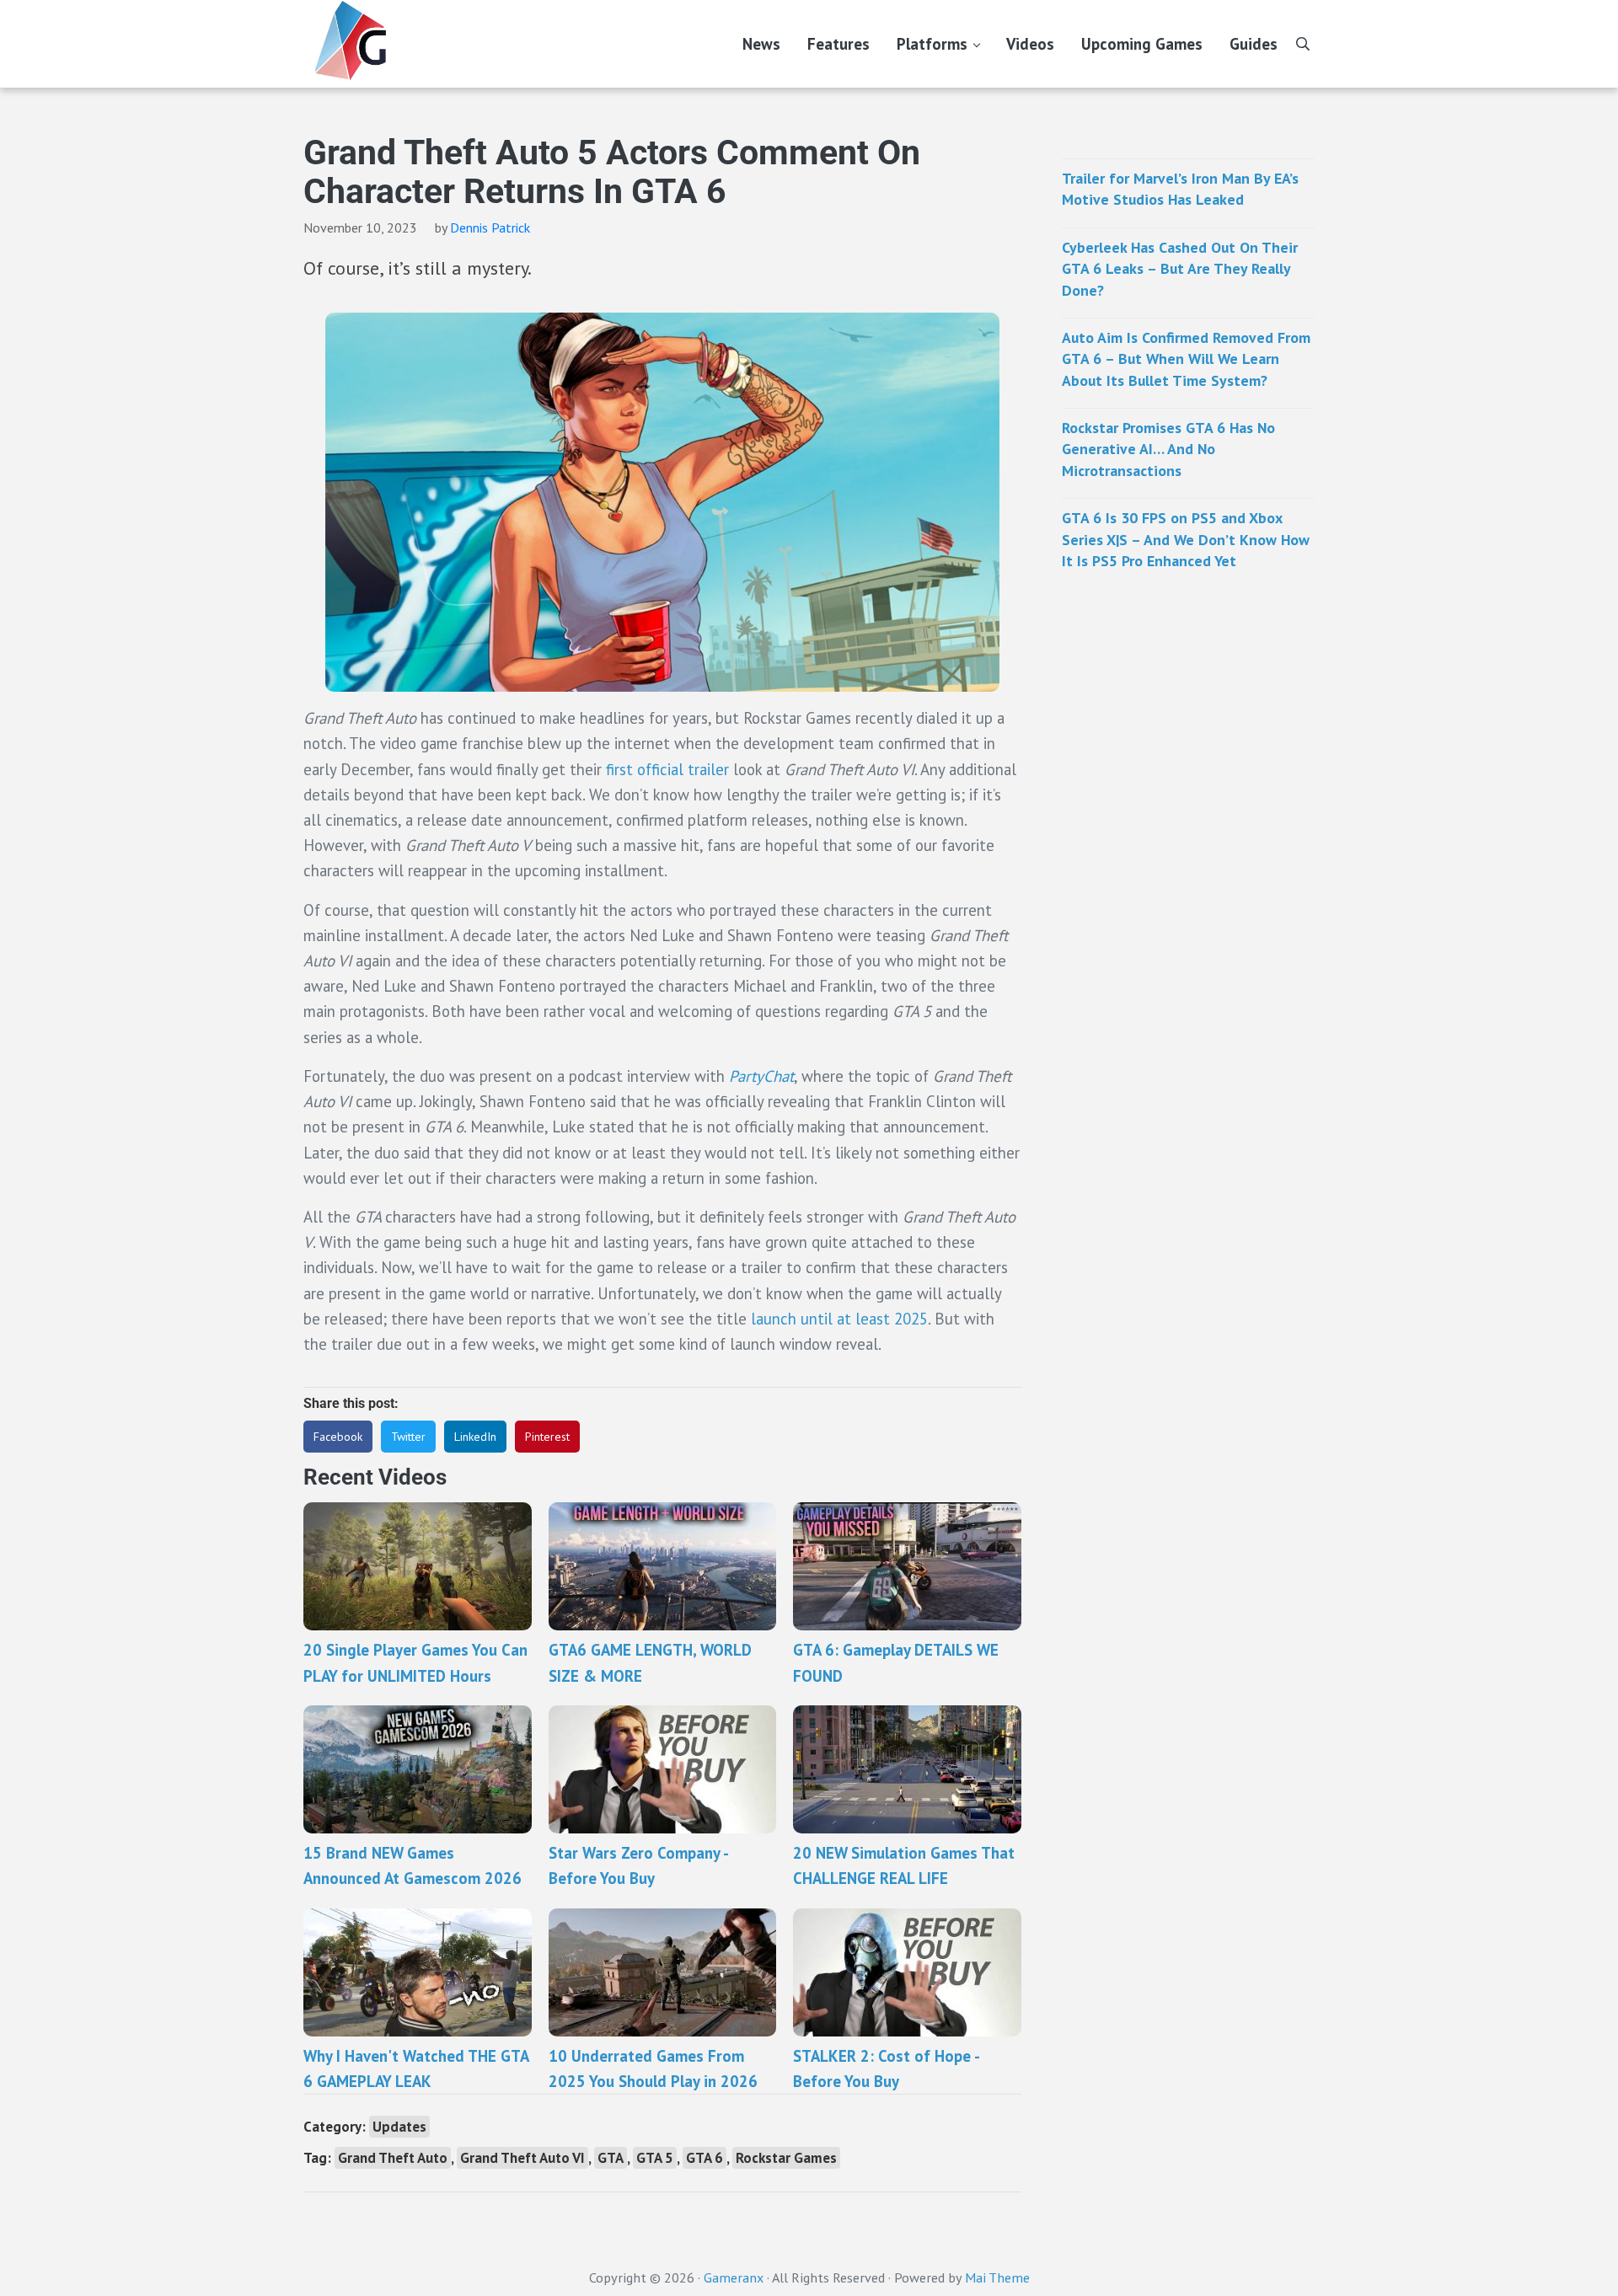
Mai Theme (997, 2277)
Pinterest (547, 1437)
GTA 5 (655, 2158)
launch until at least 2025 (839, 1319)
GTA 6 (705, 2158)
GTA (611, 2158)
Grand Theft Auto (393, 2158)
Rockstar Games (786, 2158)
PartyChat (761, 1076)
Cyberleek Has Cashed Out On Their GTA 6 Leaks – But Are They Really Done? (1180, 269)
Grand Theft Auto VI (522, 2158)
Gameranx (734, 2277)
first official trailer (667, 769)
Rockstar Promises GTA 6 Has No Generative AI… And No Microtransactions (1168, 449)
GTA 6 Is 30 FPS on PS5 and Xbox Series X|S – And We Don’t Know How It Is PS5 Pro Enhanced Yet (1186, 539)
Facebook (338, 1437)
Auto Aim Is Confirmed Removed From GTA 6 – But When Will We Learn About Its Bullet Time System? (1186, 359)
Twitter (408, 1437)
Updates (399, 2127)
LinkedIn (475, 1437)
